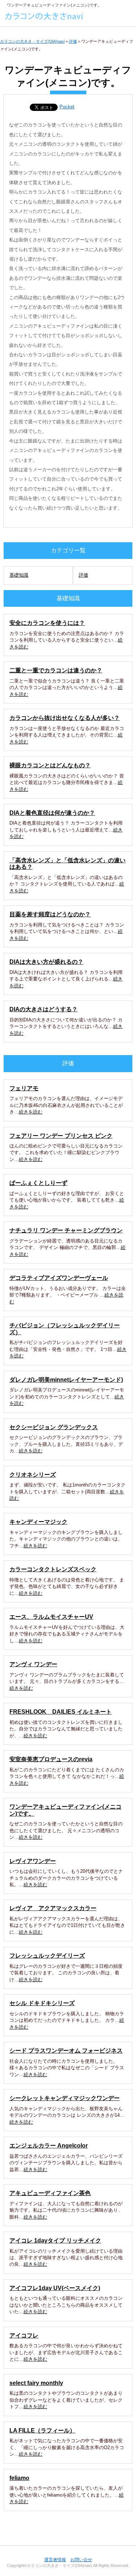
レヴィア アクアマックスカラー (53, 1908)
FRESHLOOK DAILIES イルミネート (61, 1712)
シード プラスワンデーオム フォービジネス (66, 2051)
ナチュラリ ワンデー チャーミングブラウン (66, 1230)
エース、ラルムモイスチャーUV (51, 1617)
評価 (83, 575)
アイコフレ (24, 2336)
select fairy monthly (36, 2383)
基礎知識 (19, 575)
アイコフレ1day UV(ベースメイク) (55, 2288)
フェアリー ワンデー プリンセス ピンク (61, 1136)
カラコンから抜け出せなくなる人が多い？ (65, 718)
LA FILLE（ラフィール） (42, 2430)
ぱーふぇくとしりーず (38, 1183)
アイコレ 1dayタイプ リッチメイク (55, 2241)
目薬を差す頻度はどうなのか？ (50, 914)
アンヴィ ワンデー (33, 1664)
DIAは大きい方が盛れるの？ (46, 962)
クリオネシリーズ (33, 1475)
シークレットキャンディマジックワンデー (65, 2098)
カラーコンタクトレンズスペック (53, 1569)
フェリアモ (24, 1088)
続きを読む (31, 1112)
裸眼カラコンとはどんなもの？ (50, 765)
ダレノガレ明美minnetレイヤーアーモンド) (66, 1380)
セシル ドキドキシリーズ (42, 2003)
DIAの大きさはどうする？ (44, 1009)
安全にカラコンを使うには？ (47, 623)
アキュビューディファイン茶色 (50, 2193)
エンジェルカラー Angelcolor (49, 2146)
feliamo (19, 2478)
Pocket (67, 107)
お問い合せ (81, 2560)
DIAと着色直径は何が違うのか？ (52, 813)
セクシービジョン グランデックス (54, 1427)
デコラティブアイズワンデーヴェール (59, 1278)
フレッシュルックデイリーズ (47, 1956)
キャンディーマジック (38, 1522)
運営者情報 (55, 2560)
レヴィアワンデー (33, 1861)
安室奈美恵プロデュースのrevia (51, 1759)
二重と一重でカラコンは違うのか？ (56, 670)
